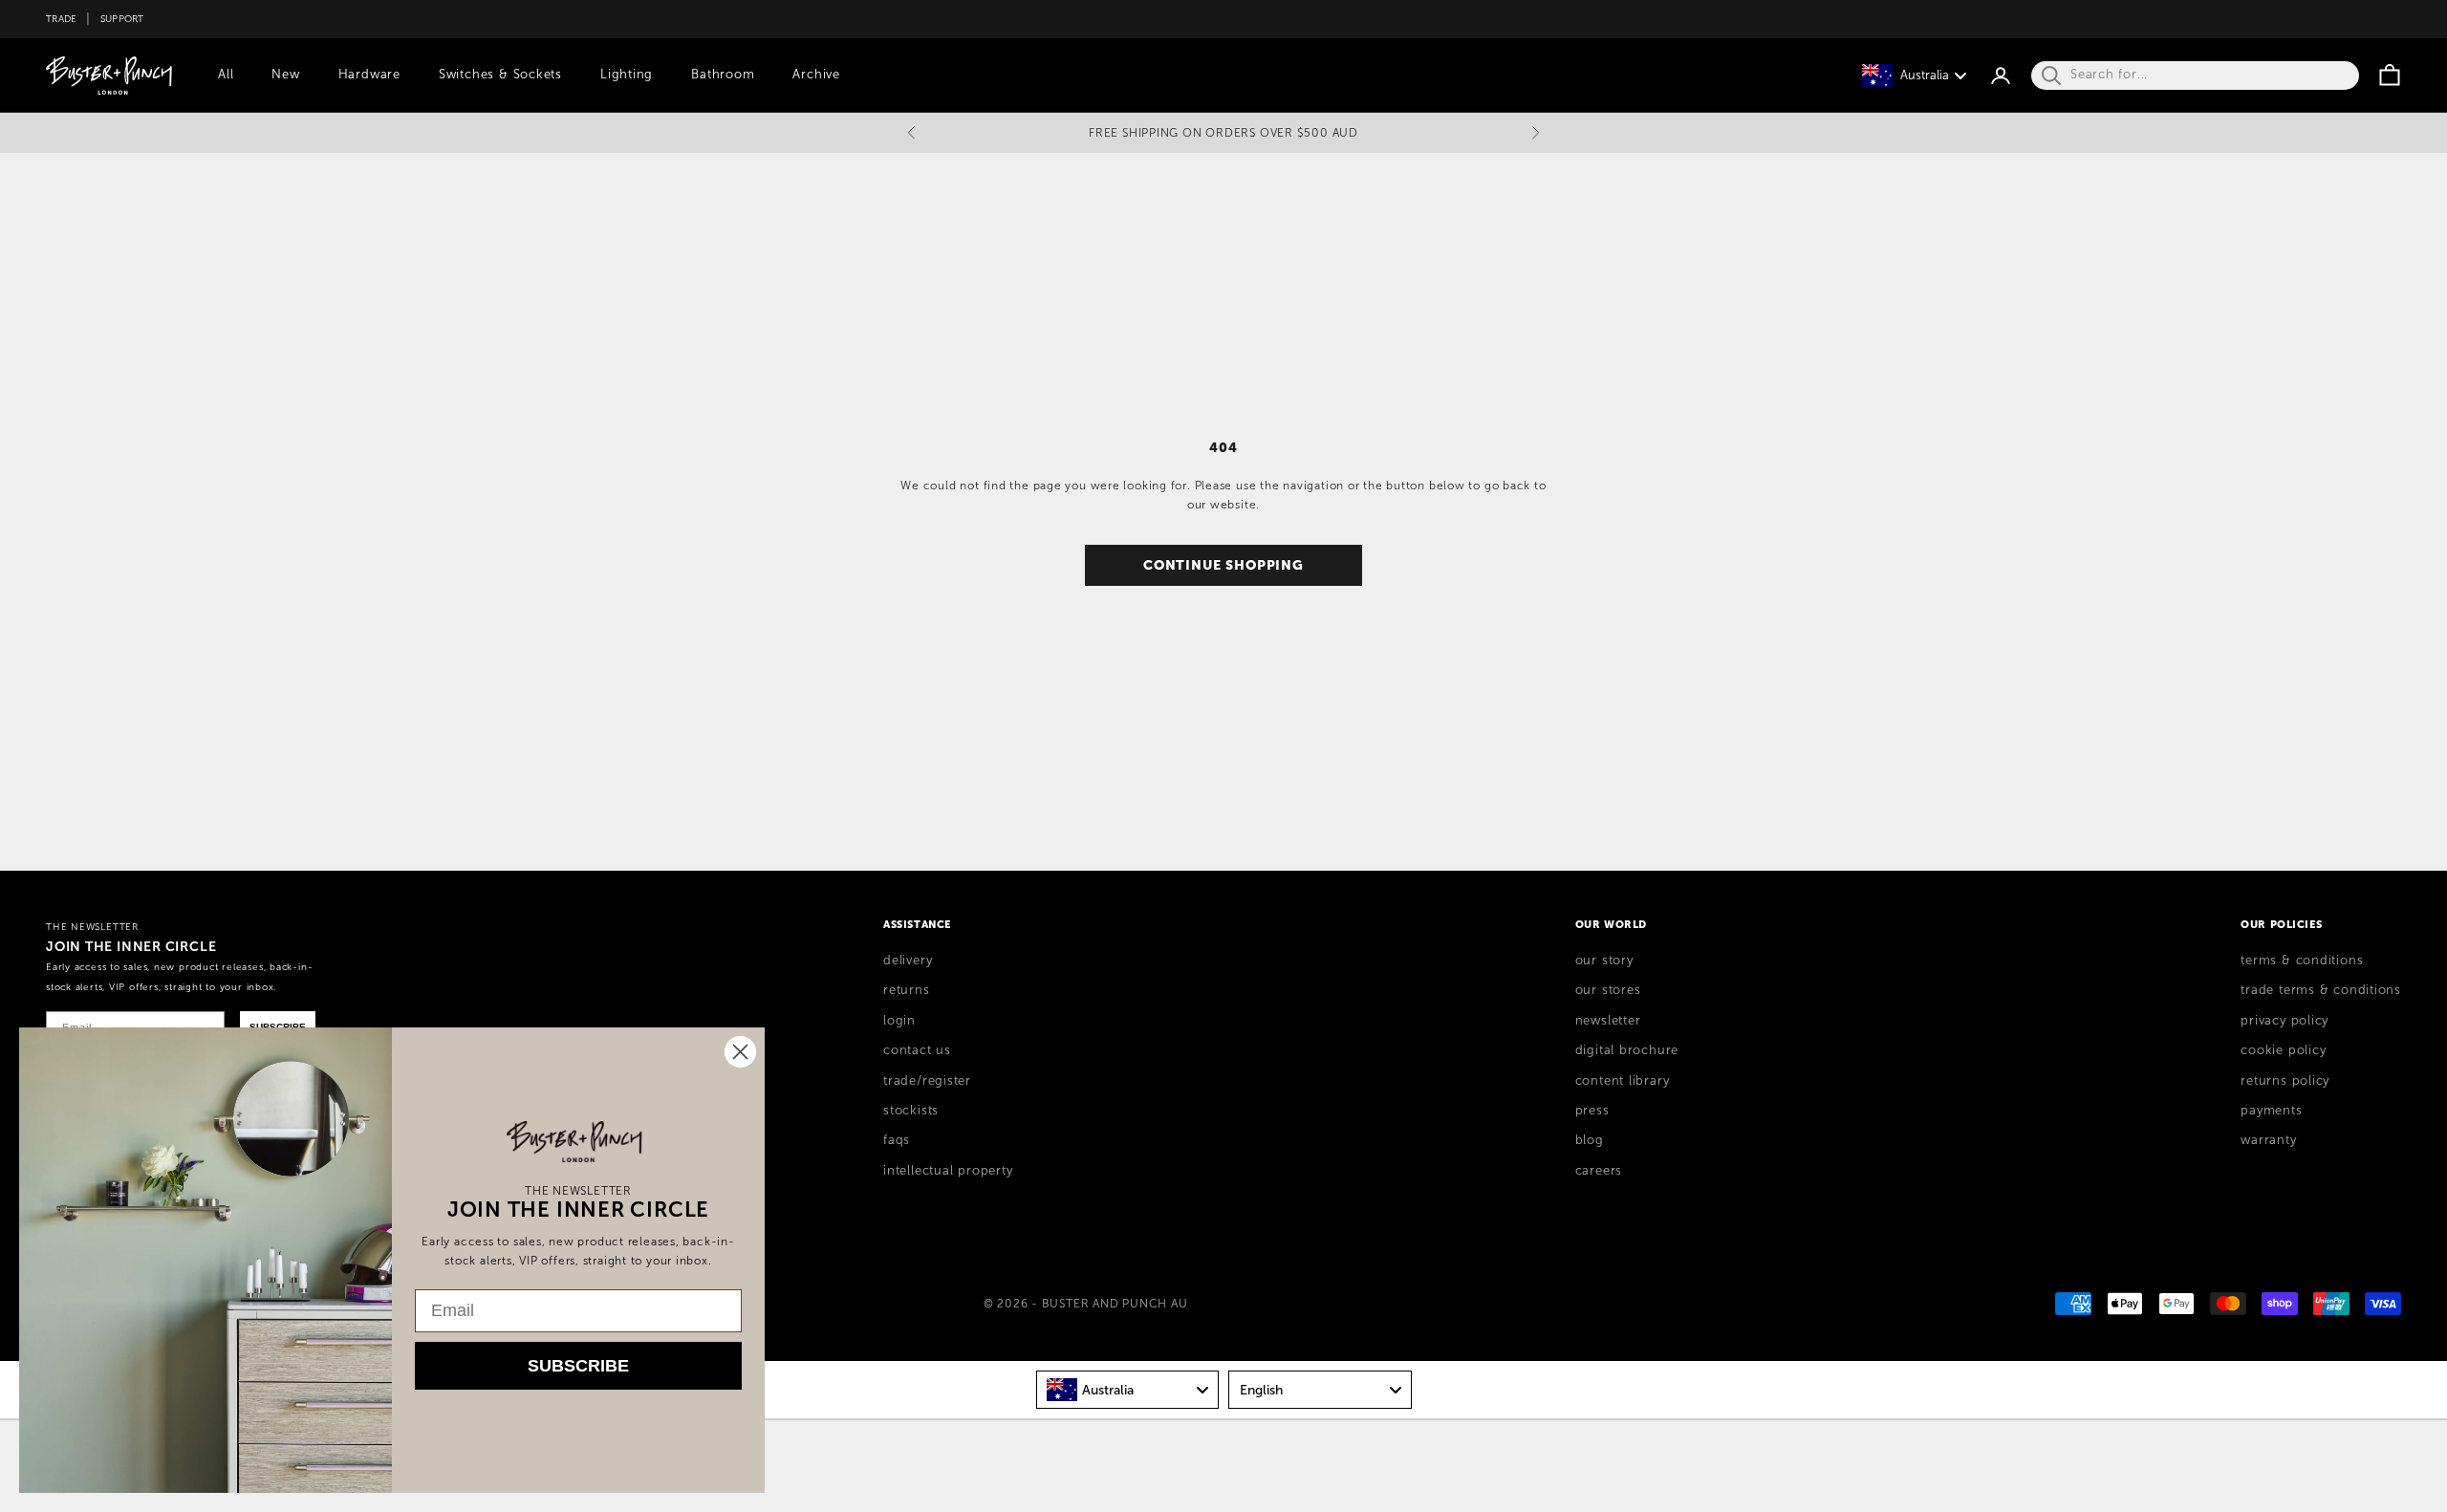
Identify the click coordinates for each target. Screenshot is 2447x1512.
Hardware (369, 75)
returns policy (2285, 1081)
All (226, 75)
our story (1604, 961)
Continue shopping (1223, 565)
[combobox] (1128, 1390)
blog (1590, 1140)
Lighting (627, 75)
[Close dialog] (740, 1052)
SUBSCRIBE (578, 1366)
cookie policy (2283, 1050)
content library (1623, 1081)
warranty (2268, 1140)
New (285, 75)
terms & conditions (2302, 961)
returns (906, 990)
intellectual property (948, 1171)
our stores (1608, 990)
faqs (897, 1140)
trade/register (927, 1081)
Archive (816, 75)
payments (2271, 1111)
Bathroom (723, 75)
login (899, 1021)
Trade (61, 19)
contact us (917, 1050)
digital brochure (1627, 1050)
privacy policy (2285, 1021)
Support (122, 19)
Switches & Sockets (500, 75)
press (1592, 1111)
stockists (911, 1111)
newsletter (1608, 1021)
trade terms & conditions (2321, 990)
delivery (908, 961)
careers (1599, 1171)
